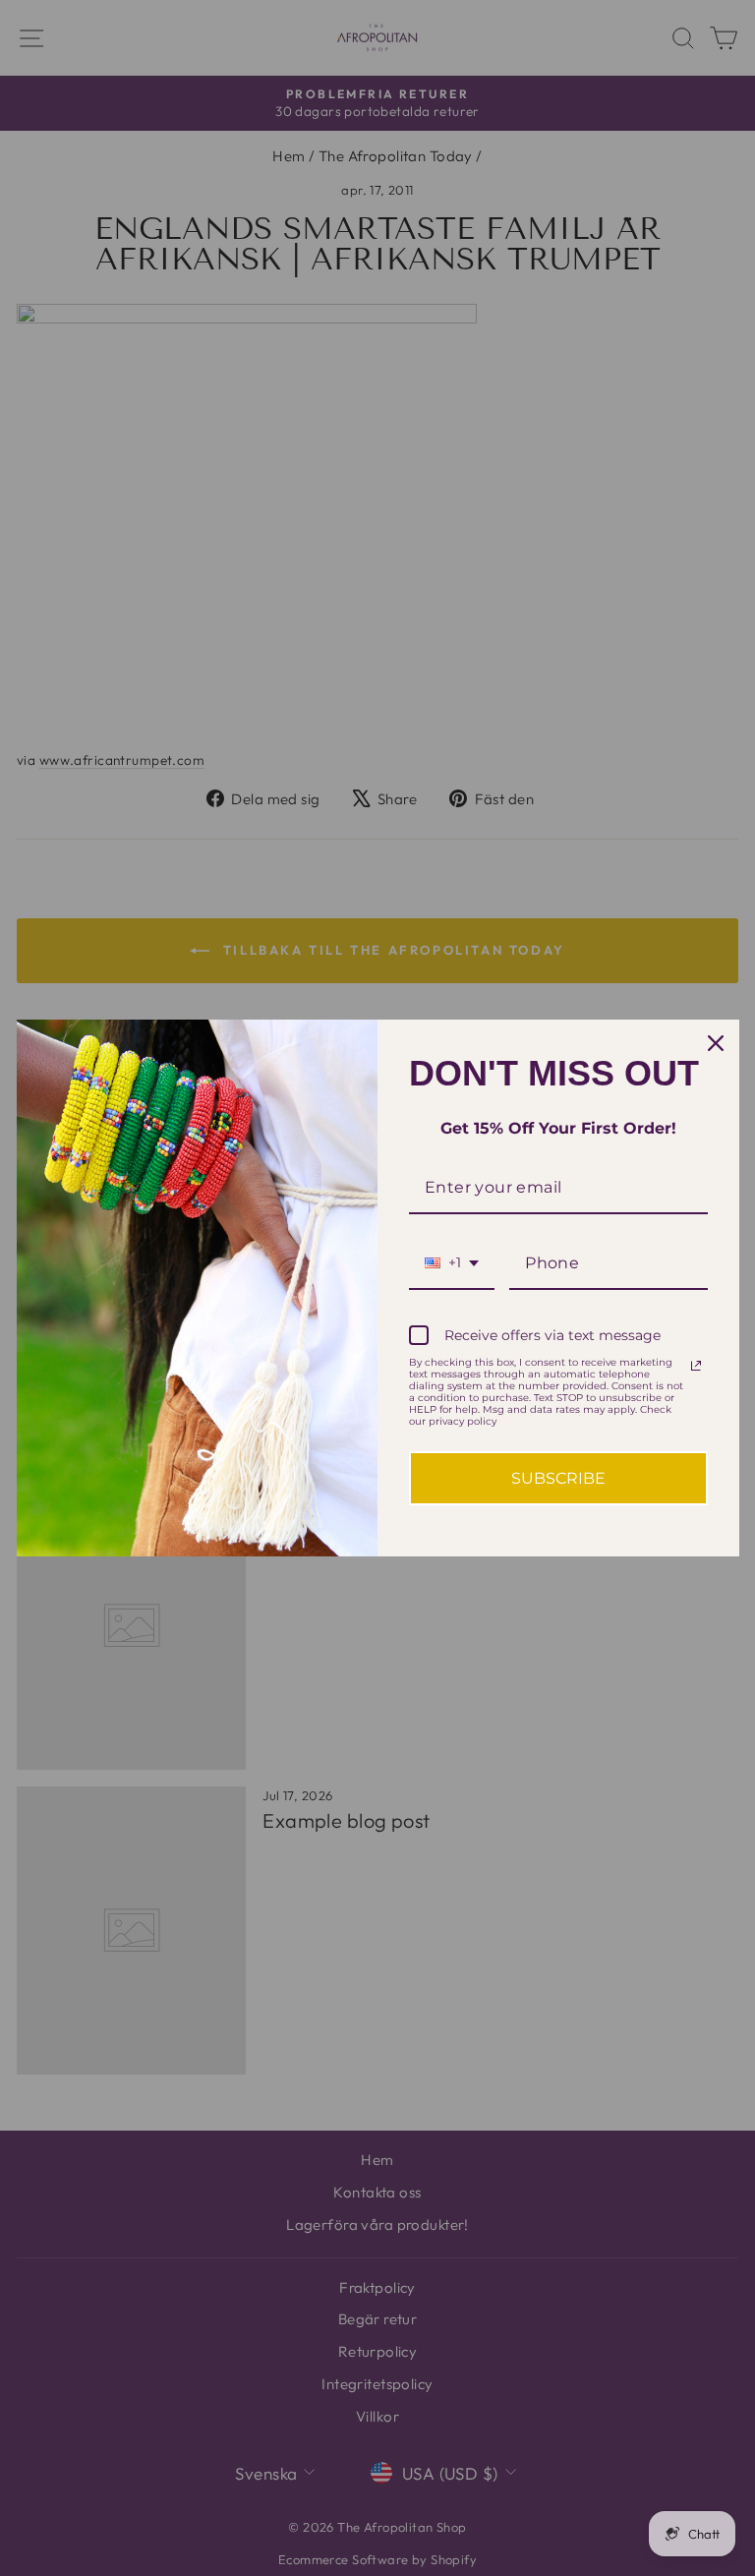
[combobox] (452, 1264)
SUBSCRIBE (558, 1478)
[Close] (716, 1043)
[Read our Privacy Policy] (696, 1366)
